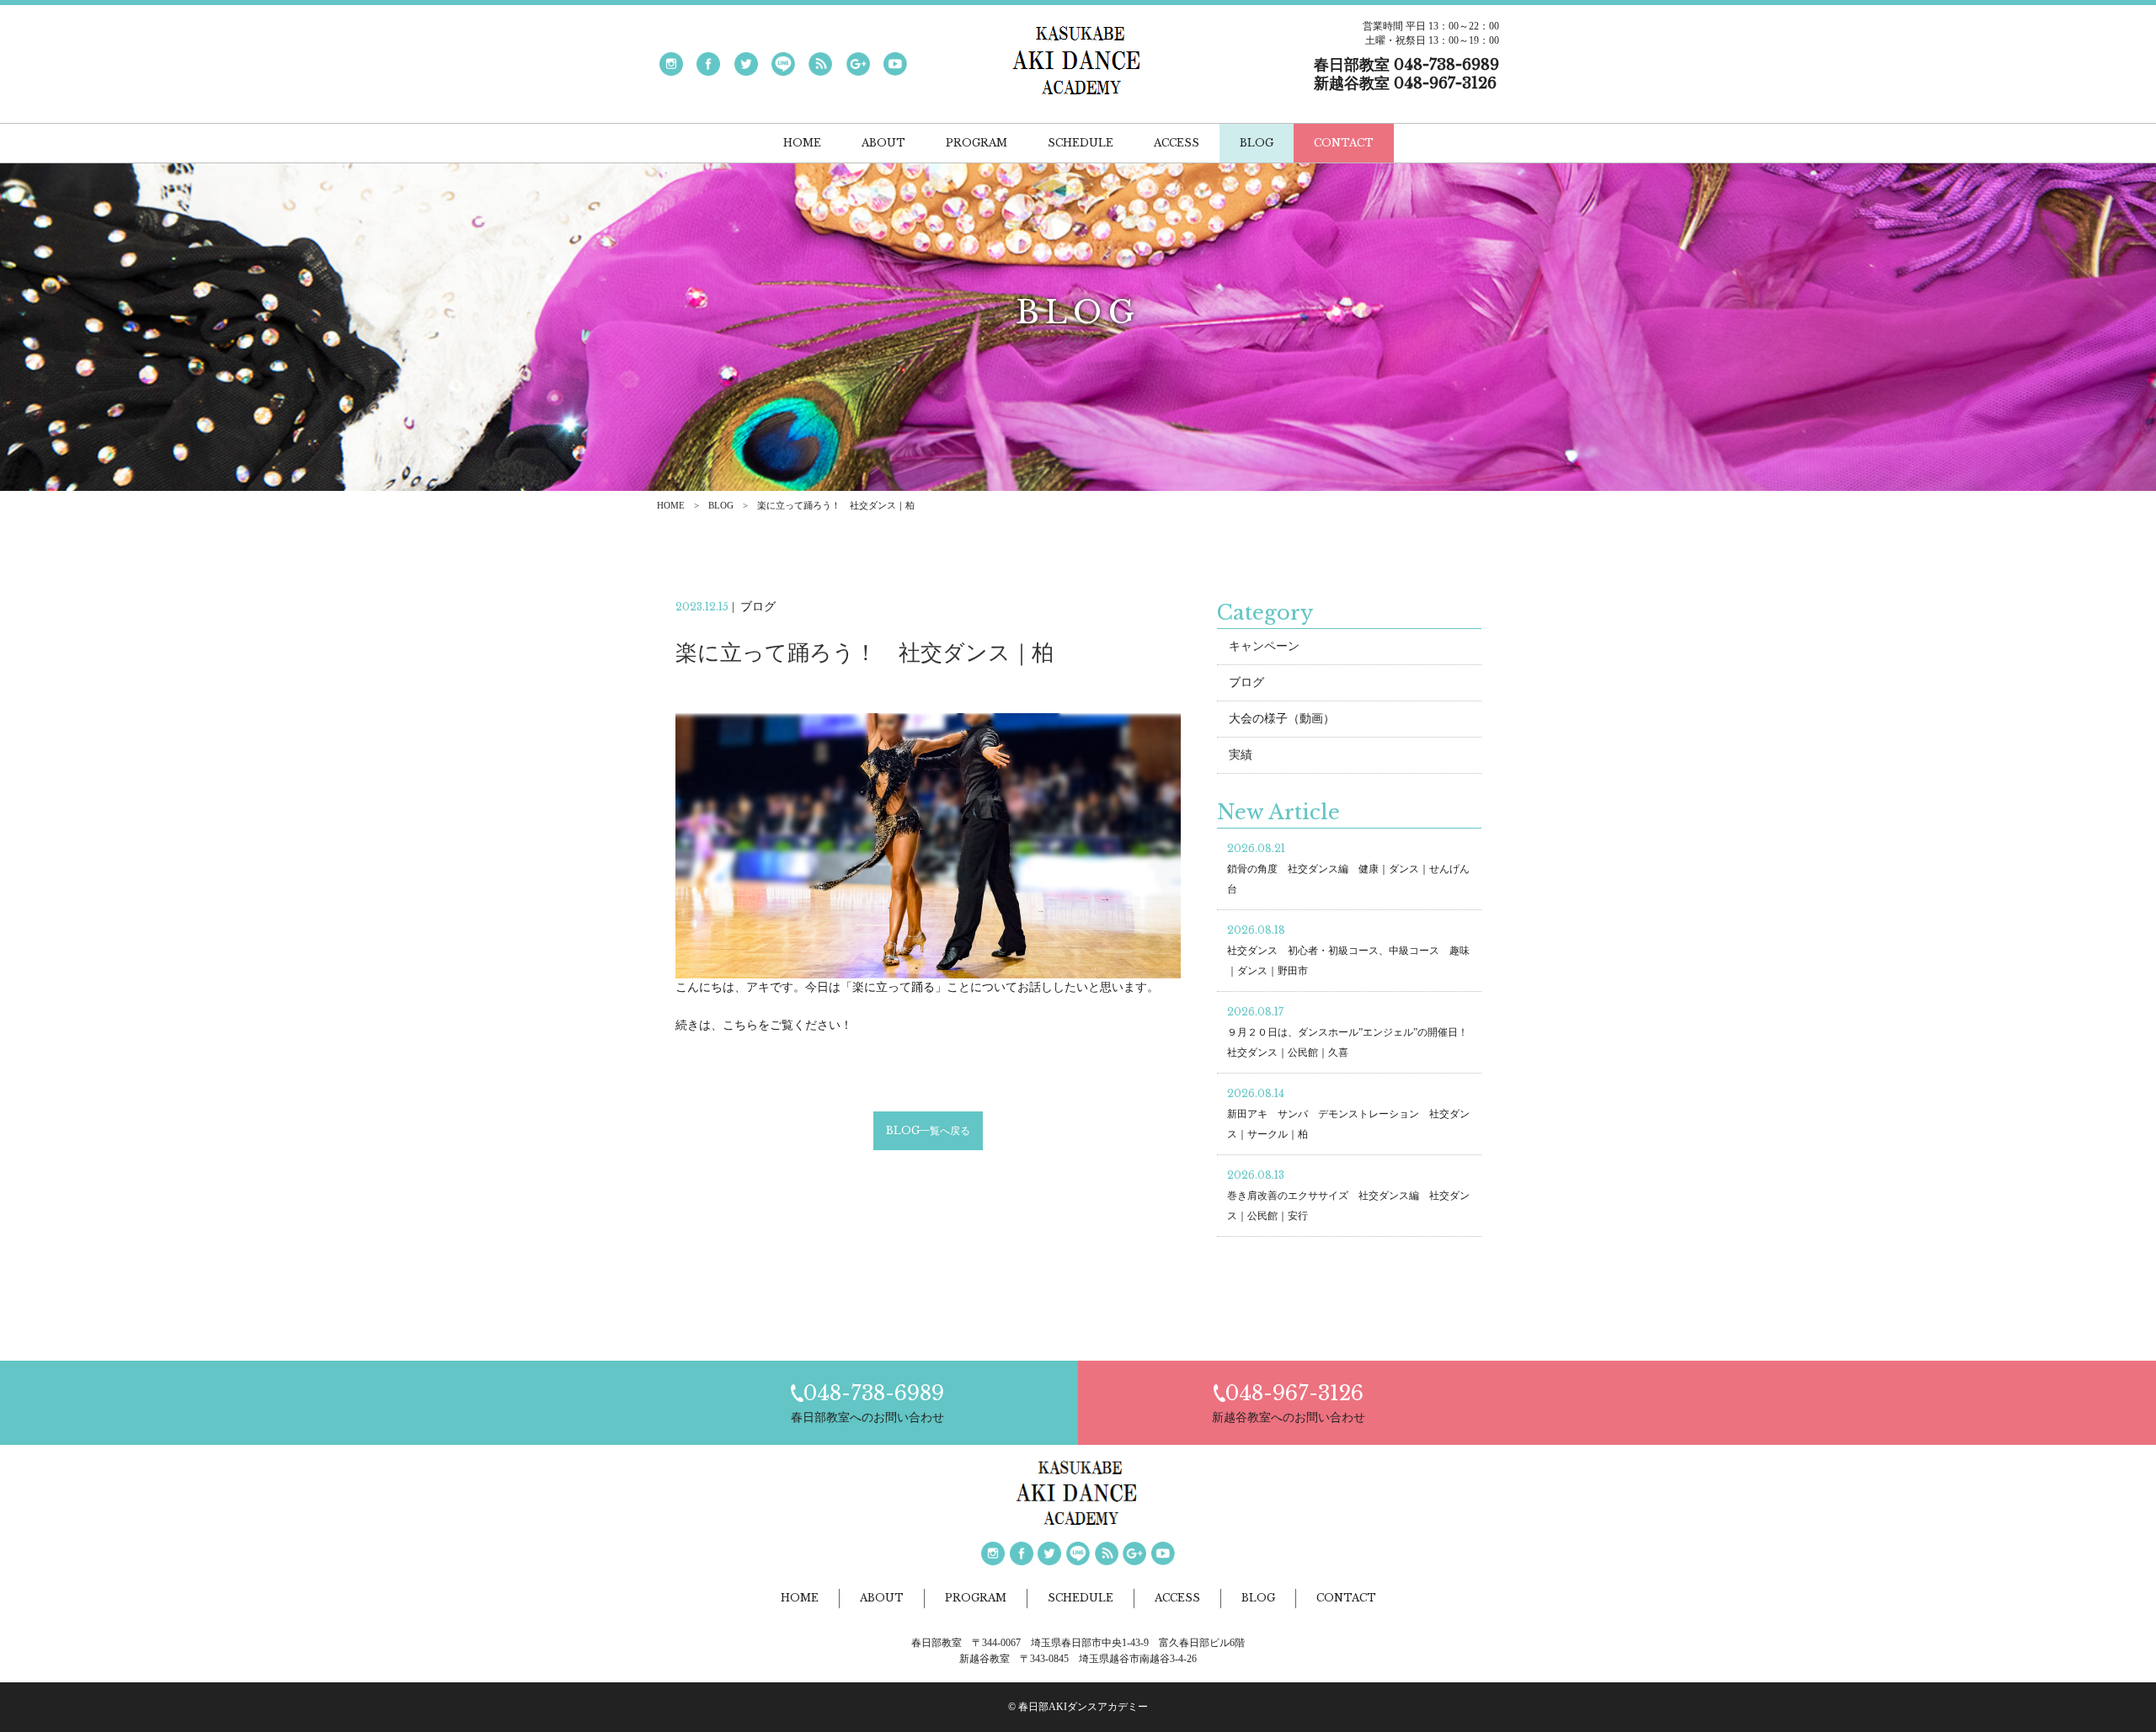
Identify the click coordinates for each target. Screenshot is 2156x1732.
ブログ (1246, 682)
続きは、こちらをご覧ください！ (764, 1025)
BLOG (721, 505)
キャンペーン (1264, 646)
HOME (671, 505)
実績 (1241, 755)
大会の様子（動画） (1282, 719)
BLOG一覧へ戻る (928, 1130)
